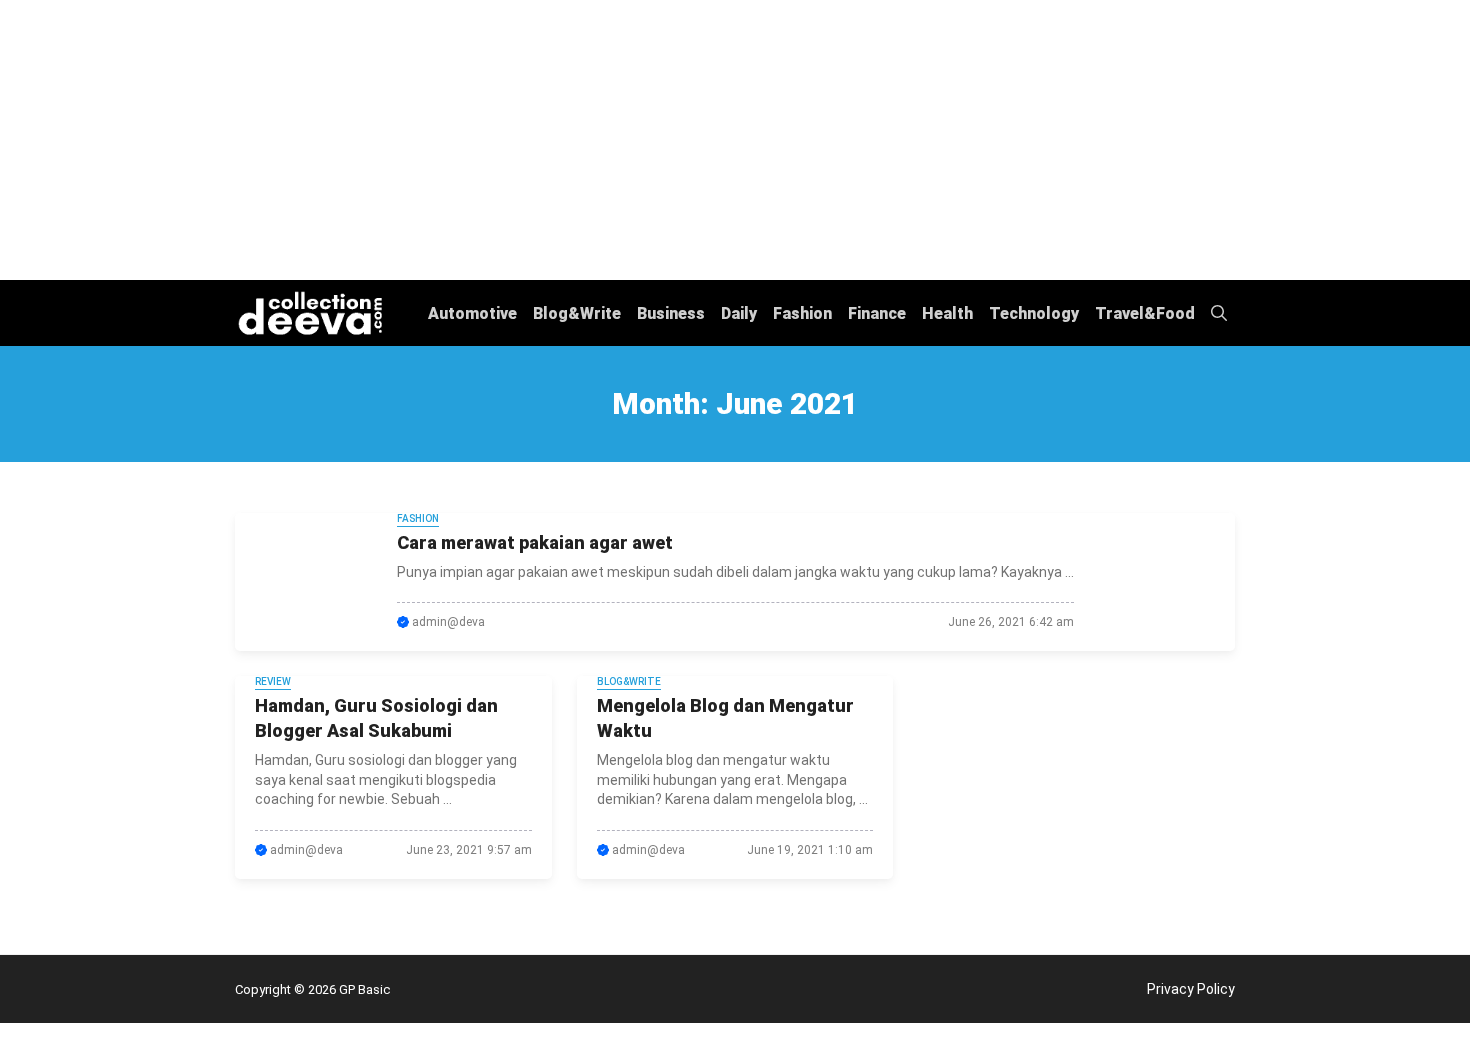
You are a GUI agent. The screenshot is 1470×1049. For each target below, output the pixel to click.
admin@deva (448, 622)
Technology (1034, 313)
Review (273, 681)
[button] (1219, 313)
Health (947, 313)
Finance (877, 313)
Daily (739, 313)
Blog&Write (577, 313)
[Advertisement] (735, 140)
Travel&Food (1145, 313)
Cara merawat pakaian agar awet (535, 542)
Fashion (802, 313)
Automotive (472, 313)
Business (671, 313)
